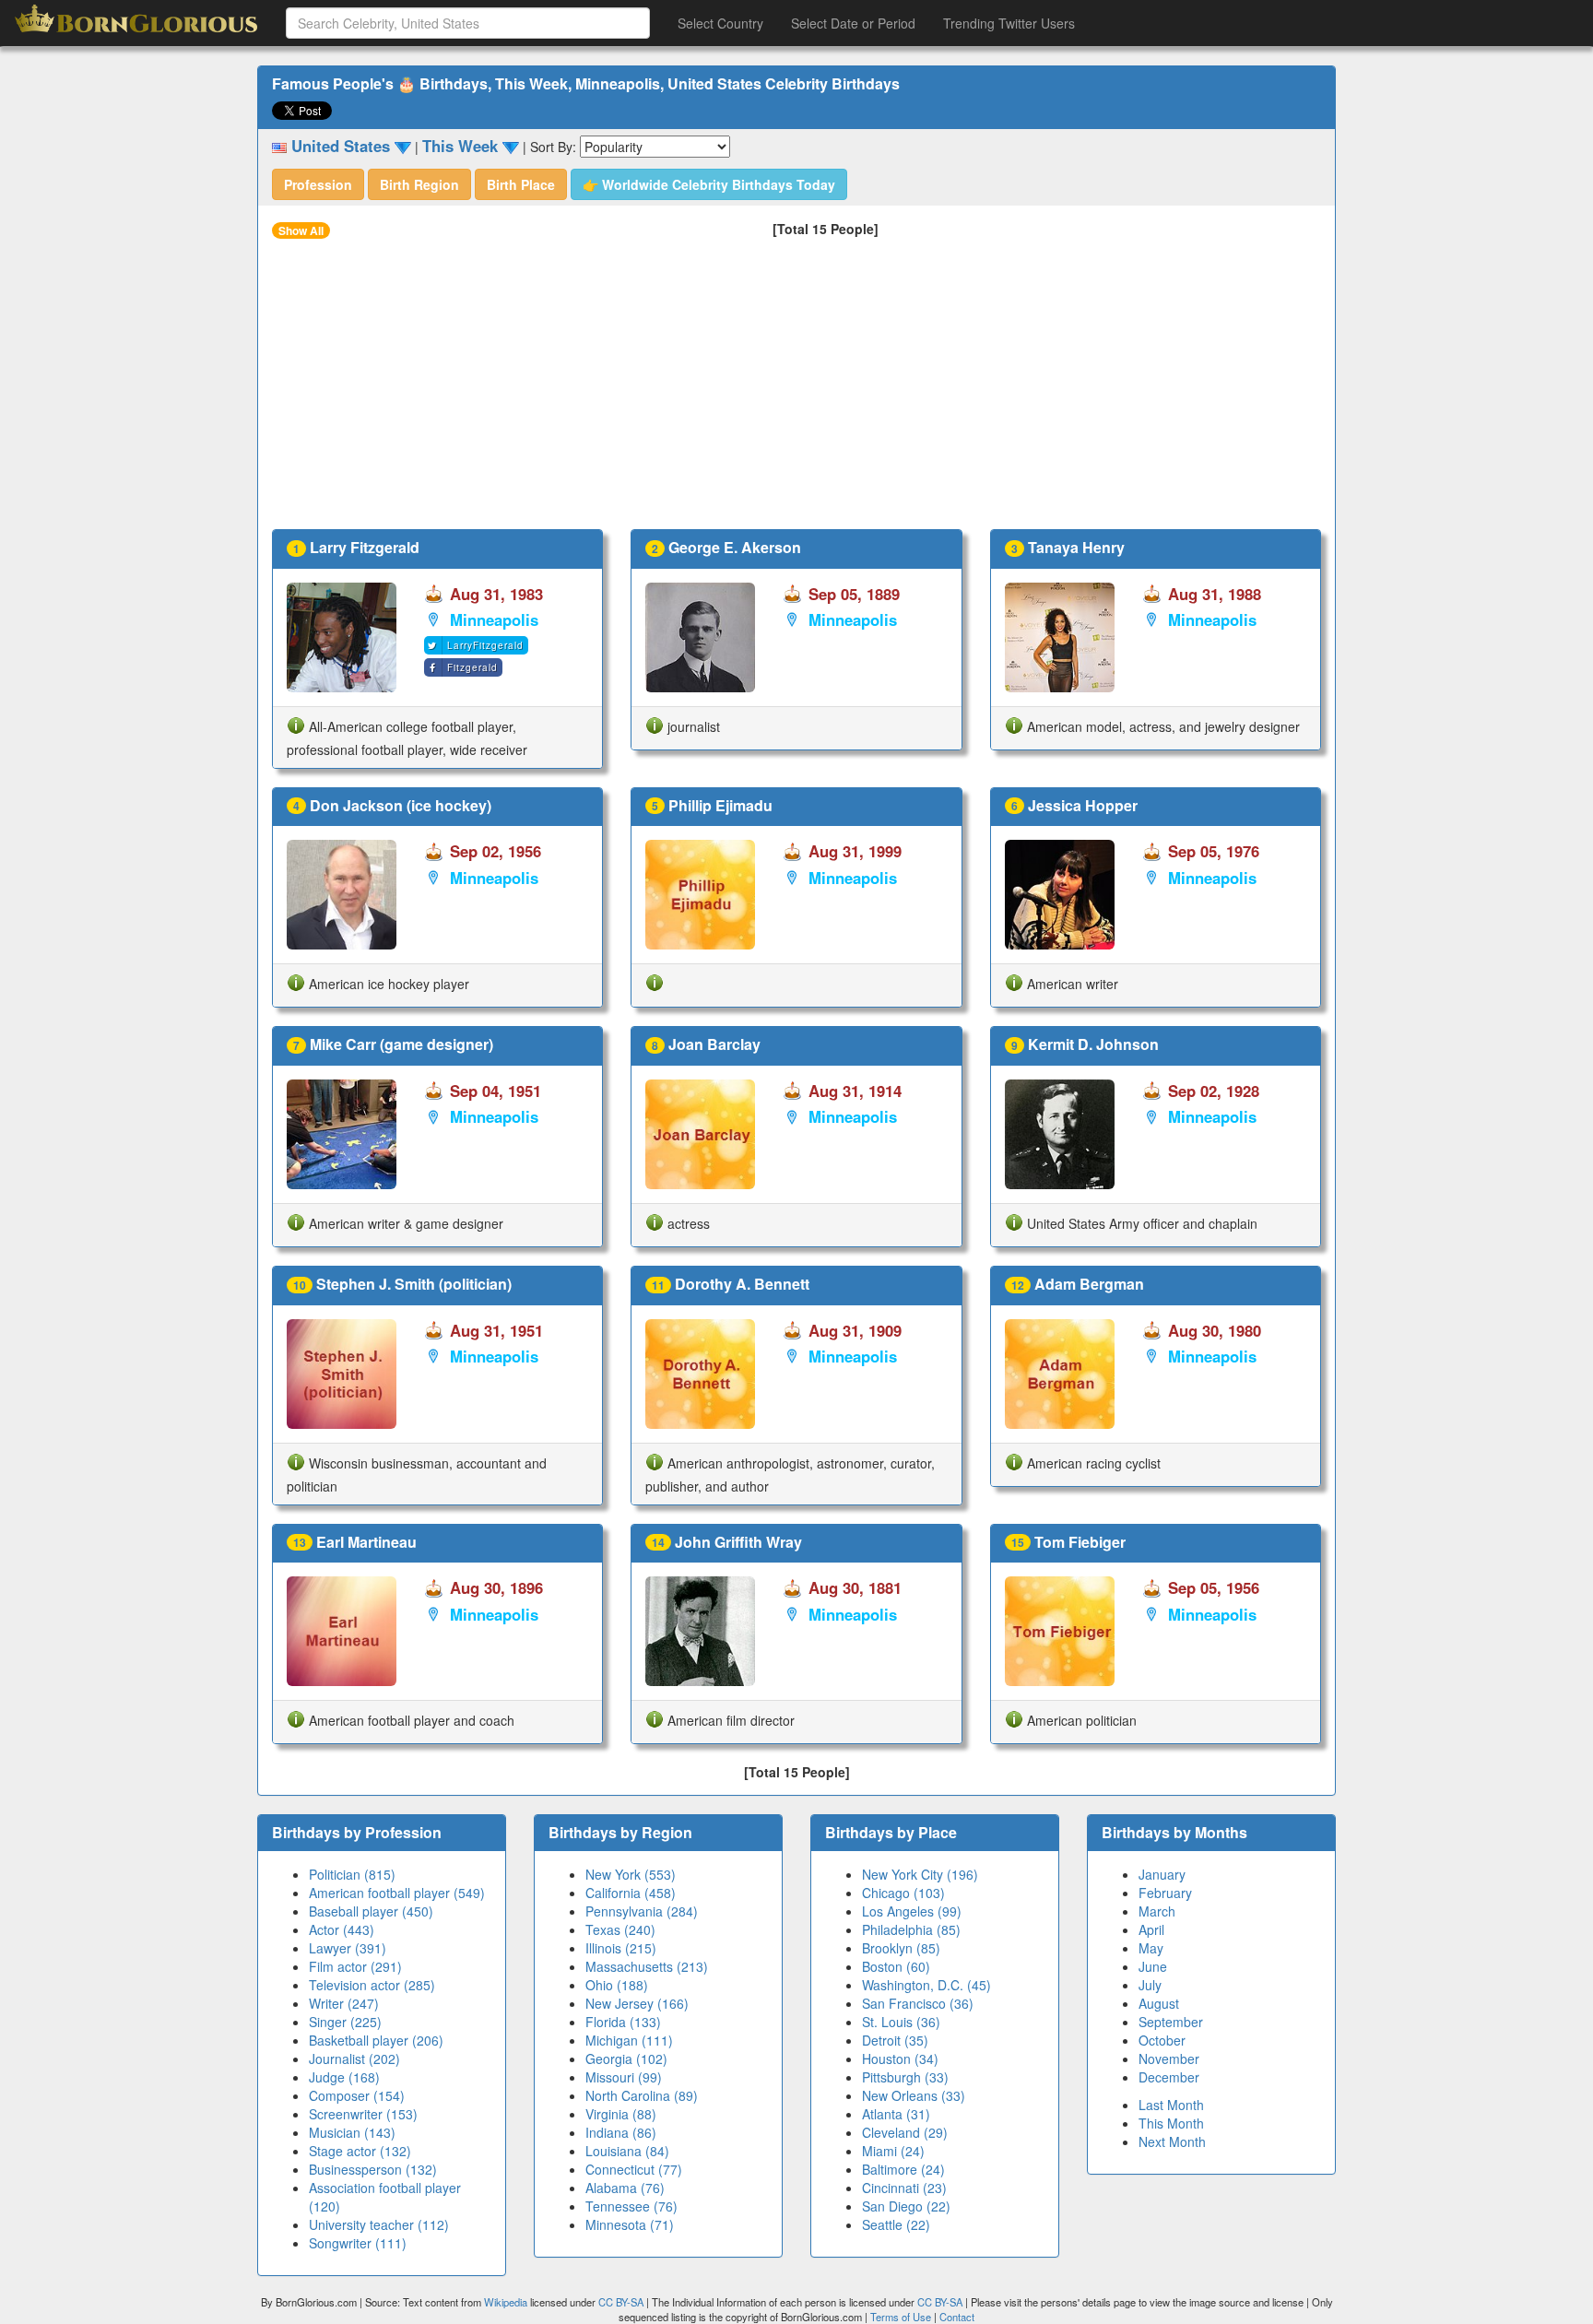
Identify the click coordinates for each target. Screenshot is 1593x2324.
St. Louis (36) (901, 2022)
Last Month (1171, 2105)
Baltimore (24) (903, 2169)
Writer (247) (344, 2003)
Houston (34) (900, 2059)
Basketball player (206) (376, 2040)
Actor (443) (342, 1929)
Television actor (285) (372, 1985)
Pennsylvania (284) (642, 1911)
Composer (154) (357, 2095)
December (1169, 2077)
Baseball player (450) (371, 1911)
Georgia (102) (626, 2059)
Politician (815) (352, 1874)
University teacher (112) (379, 2224)
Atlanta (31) (896, 2114)
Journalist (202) (354, 2059)
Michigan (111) (629, 2040)
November (1169, 2059)
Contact (957, 2317)
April (1151, 1929)
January (1162, 1874)
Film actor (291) (355, 1966)
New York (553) (631, 1874)
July (1150, 1985)
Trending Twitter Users (1009, 23)
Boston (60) (896, 1966)
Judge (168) (344, 2077)
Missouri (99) (624, 2077)
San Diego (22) (906, 2206)
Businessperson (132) (373, 2169)
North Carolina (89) (642, 2095)
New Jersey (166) (637, 2003)
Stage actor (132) (360, 2151)
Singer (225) (345, 2022)
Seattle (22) (896, 2224)
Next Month (1172, 2141)
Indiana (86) (621, 2132)
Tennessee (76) (631, 2206)
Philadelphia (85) (911, 1929)
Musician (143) (352, 2132)
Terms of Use (902, 2317)
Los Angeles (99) (912, 1911)
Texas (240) (620, 1929)
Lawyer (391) (348, 1948)
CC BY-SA (621, 2302)
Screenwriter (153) (363, 2114)
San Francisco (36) (918, 2003)
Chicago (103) (903, 1893)
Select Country (720, 23)
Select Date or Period (853, 23)
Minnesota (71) (630, 2224)
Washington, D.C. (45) (926, 1985)
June (1153, 1966)
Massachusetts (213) (647, 1966)
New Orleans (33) (914, 2095)
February (1165, 1893)
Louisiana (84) (627, 2151)
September (1171, 2022)
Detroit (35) (895, 2040)
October (1162, 2040)
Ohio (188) (617, 1985)
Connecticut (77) (634, 2169)
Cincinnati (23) (904, 2188)
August (1159, 2003)
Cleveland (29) (905, 2132)
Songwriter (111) (358, 2243)
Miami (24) (893, 2151)
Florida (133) (623, 2022)
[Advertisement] (796, 391)
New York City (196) (920, 1874)
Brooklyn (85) (901, 1948)
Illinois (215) (621, 1948)
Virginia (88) (621, 2114)
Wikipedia (506, 2302)
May (1151, 1948)
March (1157, 1911)
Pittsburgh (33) (905, 2077)
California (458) (631, 1893)
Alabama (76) (625, 2188)
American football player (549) (397, 1893)
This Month (1171, 2123)
